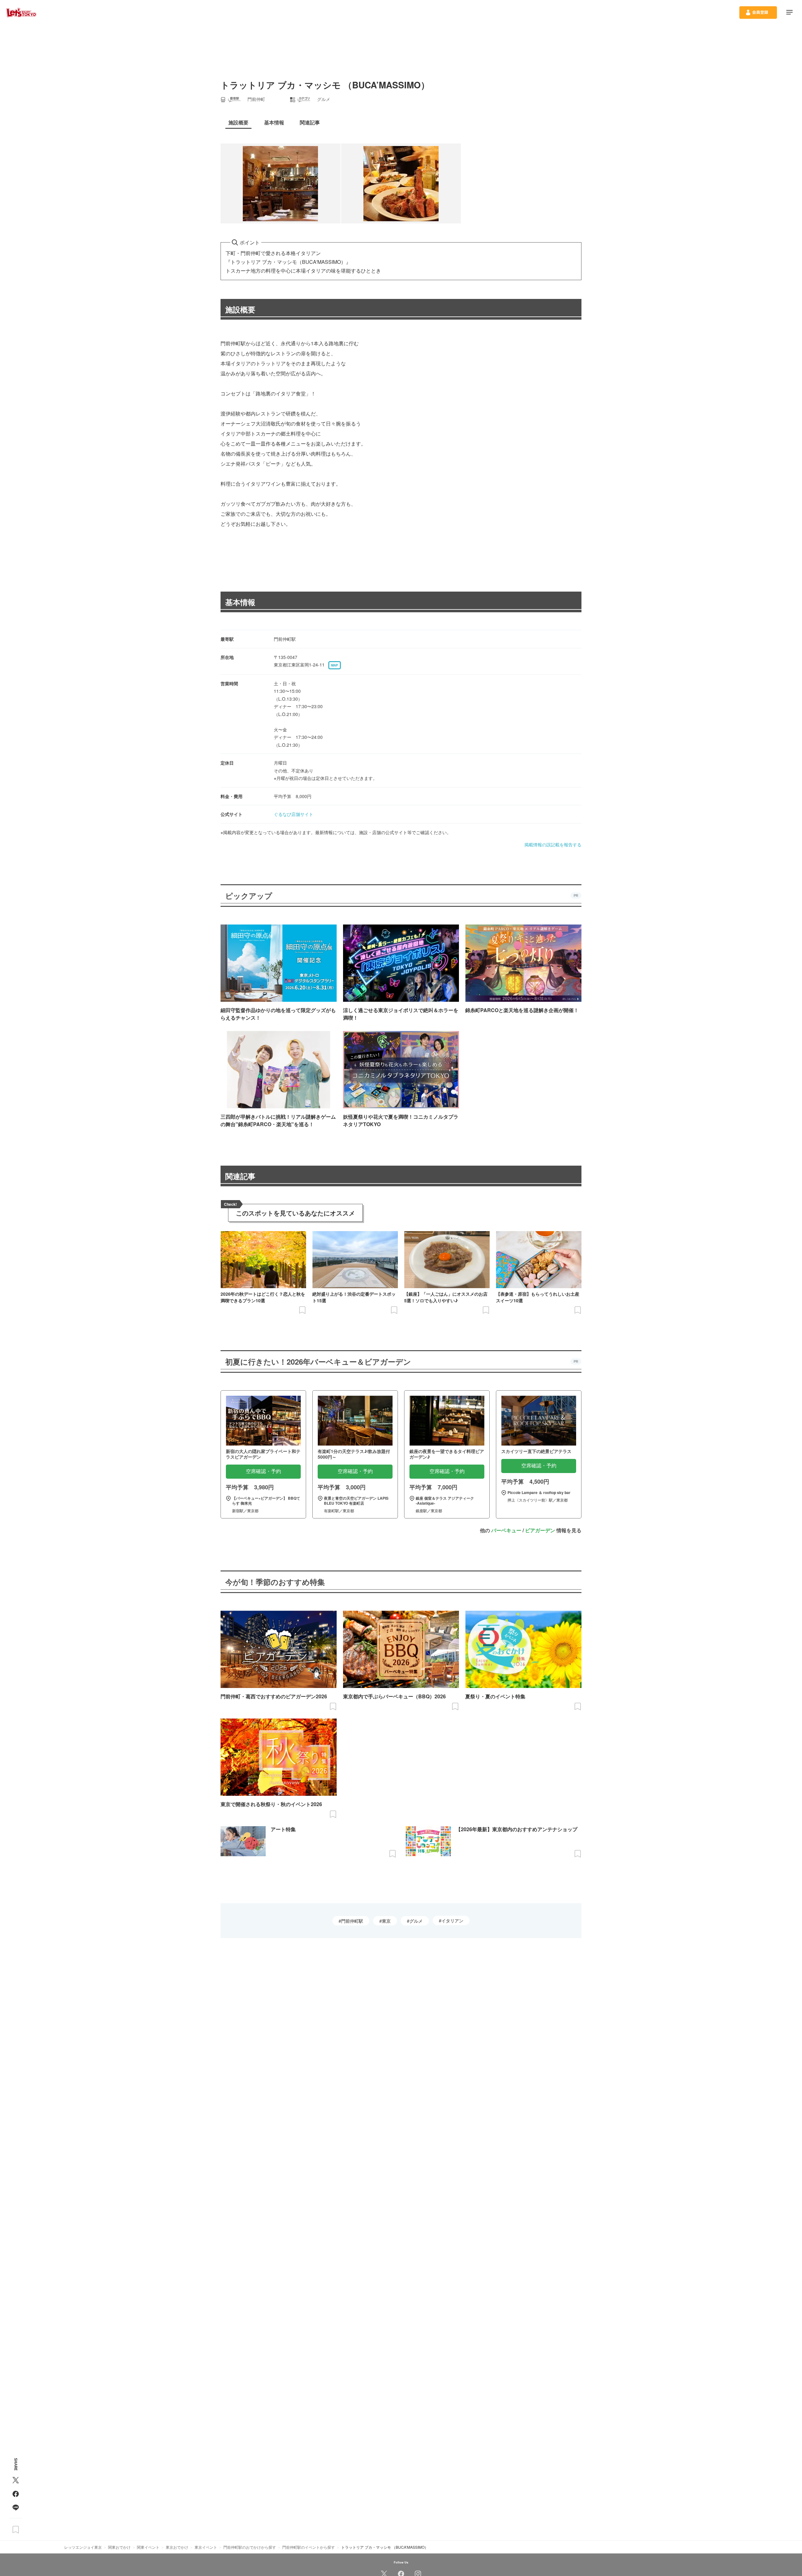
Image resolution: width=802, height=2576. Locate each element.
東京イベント (206, 2547)
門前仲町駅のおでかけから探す (250, 2547)
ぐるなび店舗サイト (294, 814)
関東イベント (148, 2547)
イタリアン (452, 1920)
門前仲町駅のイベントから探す (309, 2547)
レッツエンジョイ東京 (83, 2547)
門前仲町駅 (352, 1921)
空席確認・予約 (263, 1471)
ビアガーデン (540, 1530)
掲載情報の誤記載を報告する (553, 844)
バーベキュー (506, 1530)
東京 (386, 1921)
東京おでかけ (177, 2547)
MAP (335, 665)
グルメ (416, 1921)
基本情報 (240, 602)
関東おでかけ (119, 2547)
